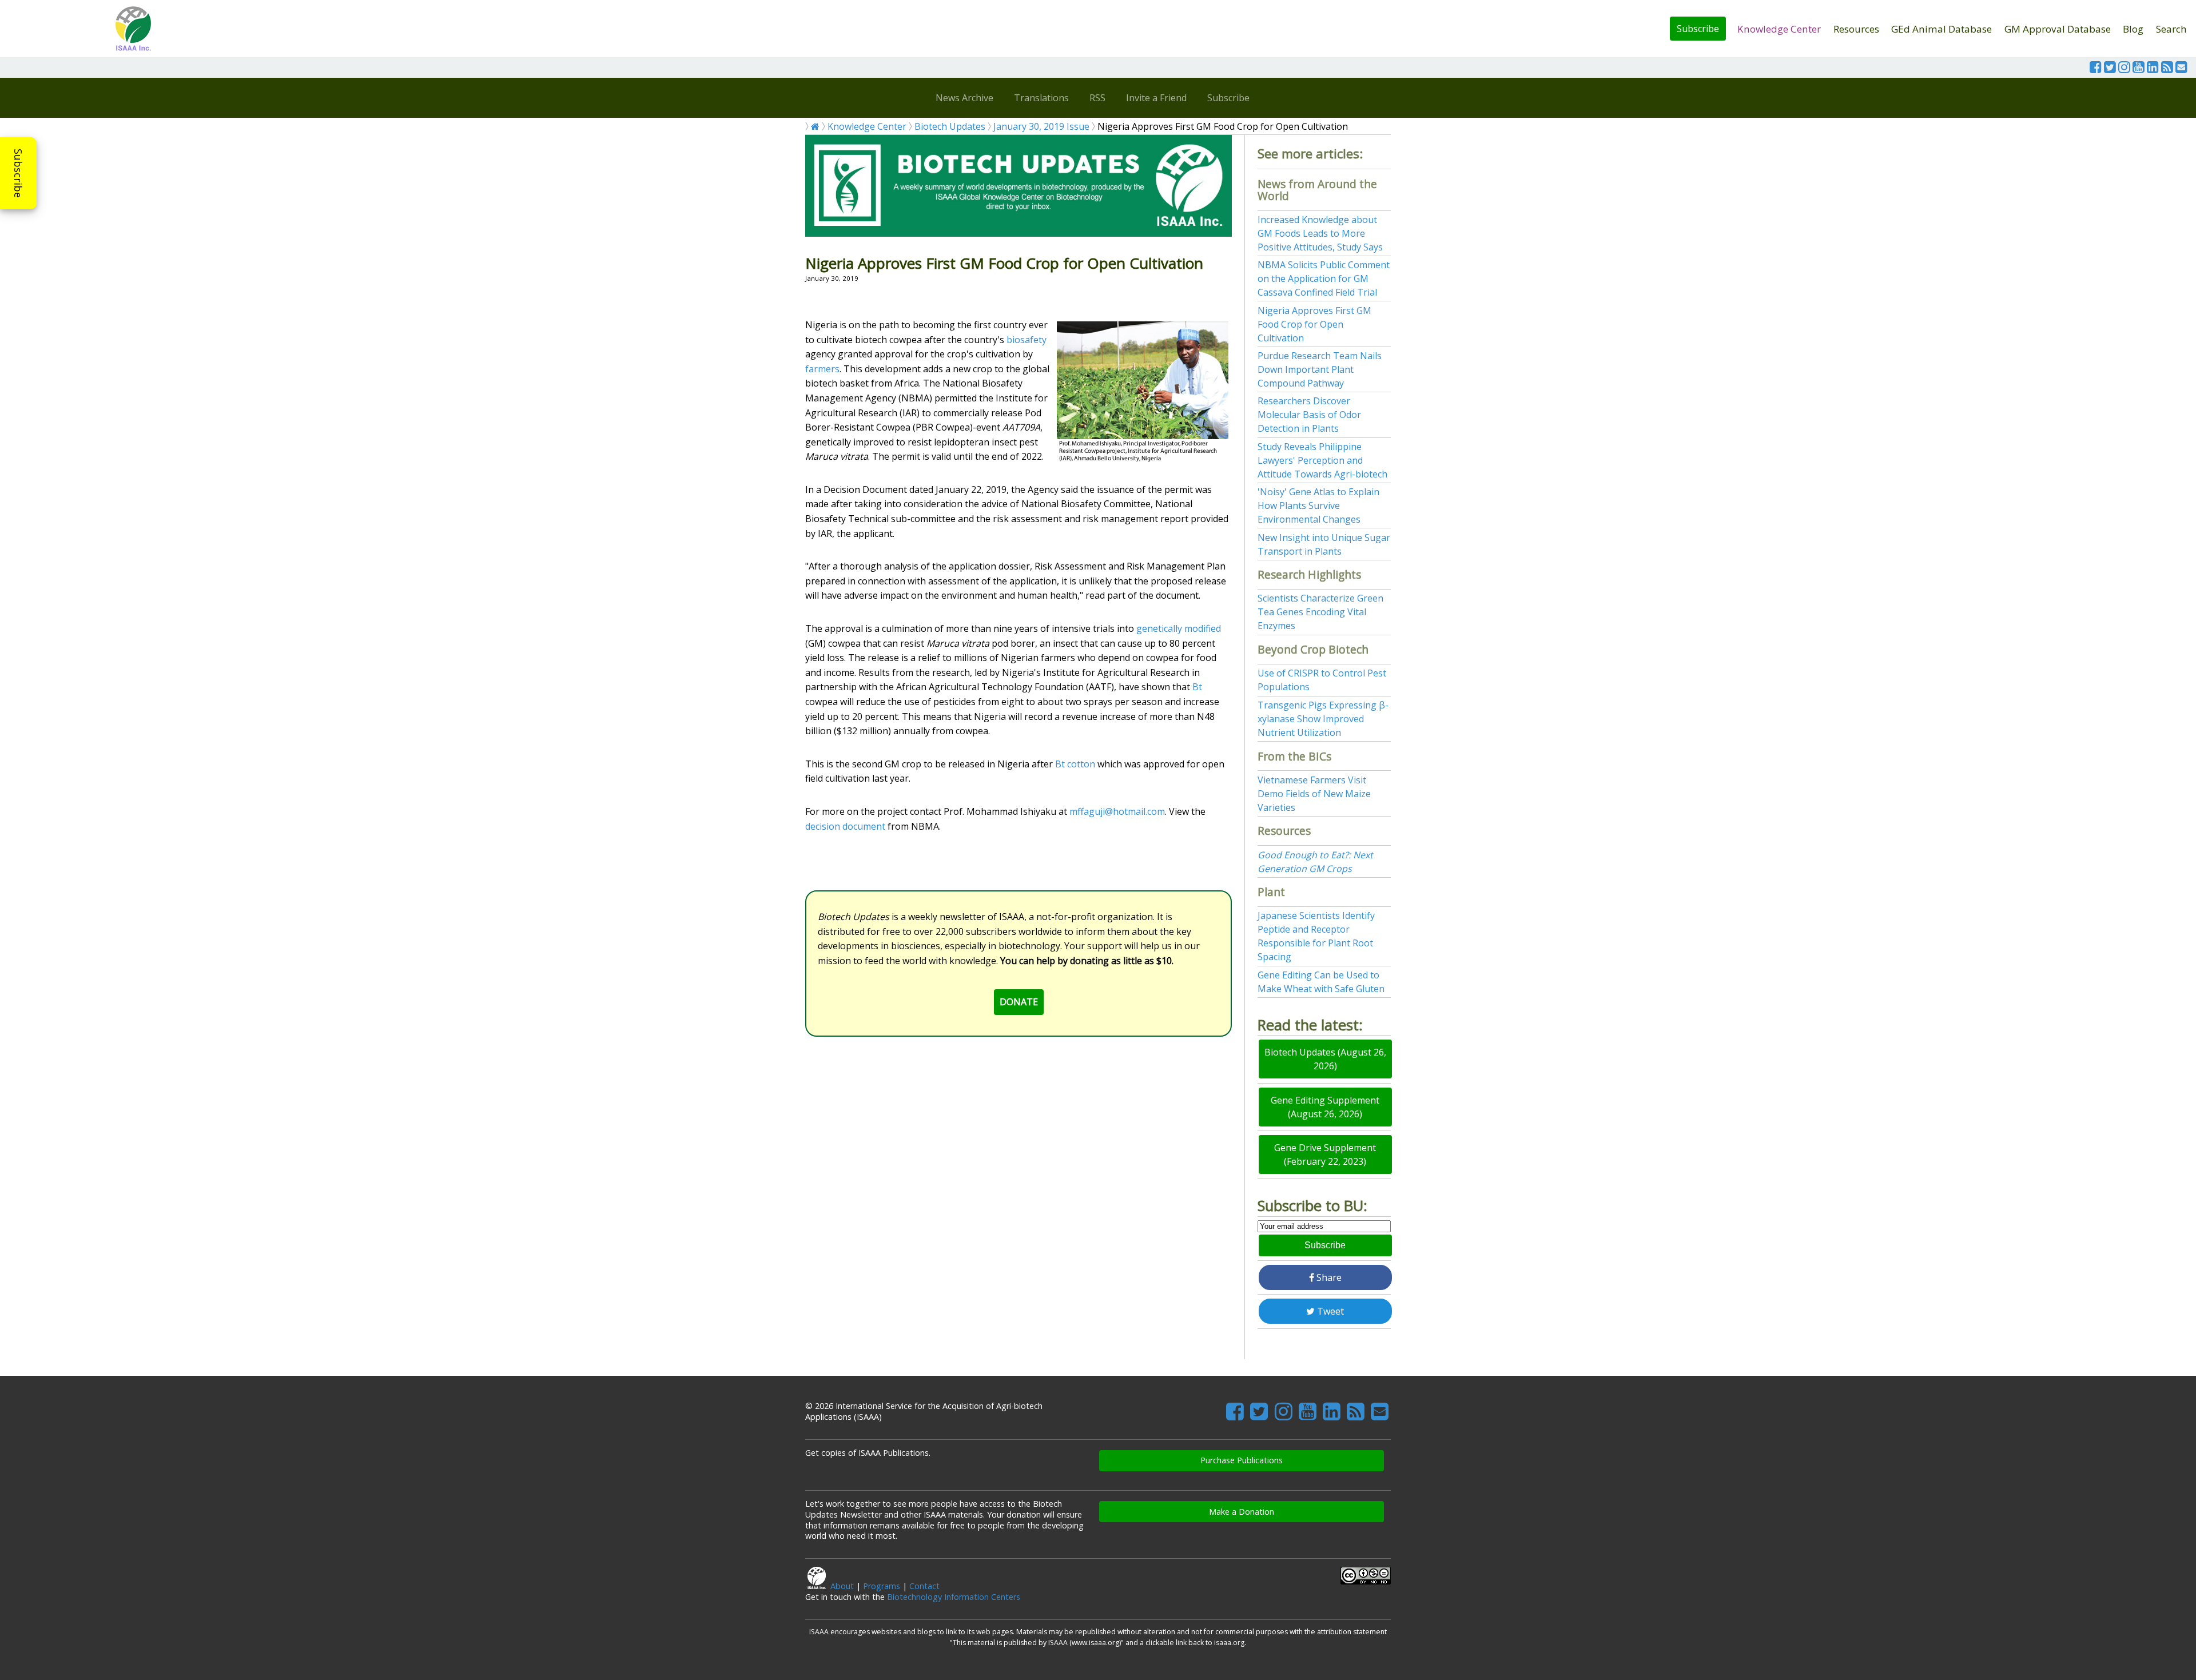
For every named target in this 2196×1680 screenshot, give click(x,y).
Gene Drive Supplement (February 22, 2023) (1325, 1154)
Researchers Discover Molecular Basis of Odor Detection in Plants (1309, 415)
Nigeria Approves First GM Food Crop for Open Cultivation (1314, 324)
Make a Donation (1242, 1512)
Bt (1197, 687)
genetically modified (1179, 628)
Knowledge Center (1779, 29)
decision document (845, 826)
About (842, 1586)
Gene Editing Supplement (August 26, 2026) (1325, 1107)
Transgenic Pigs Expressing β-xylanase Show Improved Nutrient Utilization (1323, 719)
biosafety (1027, 340)
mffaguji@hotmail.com (1117, 811)
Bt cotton (1075, 764)
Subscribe (1698, 29)
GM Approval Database (2058, 29)
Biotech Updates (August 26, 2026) (1325, 1059)
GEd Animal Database (1942, 29)
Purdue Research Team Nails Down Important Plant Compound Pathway (1320, 369)
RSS (1097, 98)
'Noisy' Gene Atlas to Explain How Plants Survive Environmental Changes (1318, 505)
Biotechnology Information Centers (954, 1597)
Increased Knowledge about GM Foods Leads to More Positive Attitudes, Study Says (1320, 233)
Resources (1856, 29)
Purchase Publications (1242, 1460)
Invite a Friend (1156, 98)
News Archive (964, 98)
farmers (822, 369)
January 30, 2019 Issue (1041, 126)
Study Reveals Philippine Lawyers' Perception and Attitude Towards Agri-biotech (1322, 460)
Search (2171, 29)
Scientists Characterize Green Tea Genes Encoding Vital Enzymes (1320, 612)
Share (1328, 1277)
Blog (2133, 29)
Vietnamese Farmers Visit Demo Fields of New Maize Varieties (1314, 794)
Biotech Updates (950, 126)
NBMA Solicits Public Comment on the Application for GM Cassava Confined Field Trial (1324, 278)
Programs (882, 1586)
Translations (1041, 98)
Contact (924, 1586)
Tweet (1329, 1311)
